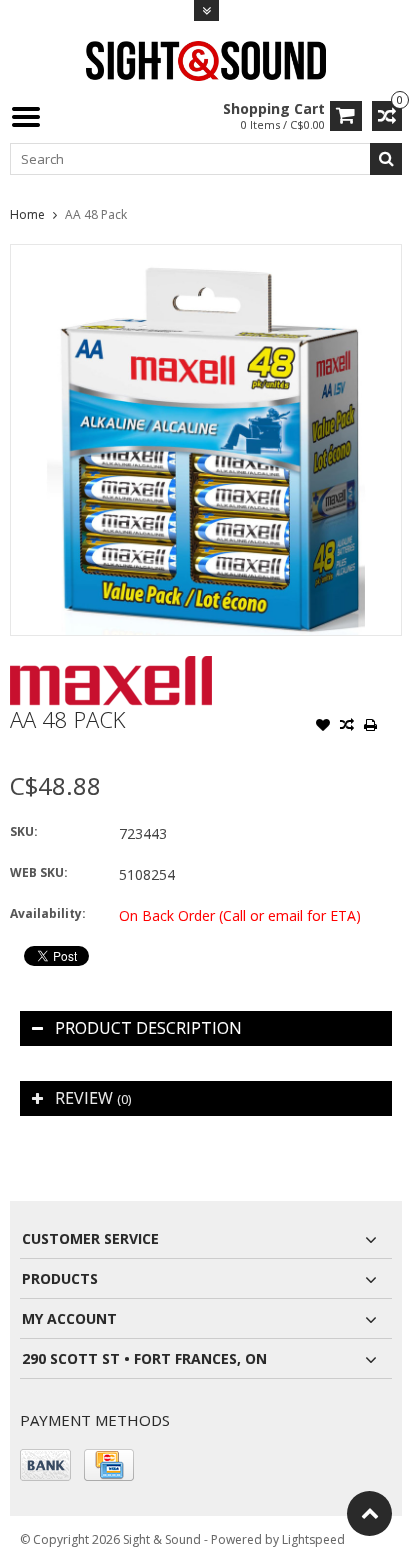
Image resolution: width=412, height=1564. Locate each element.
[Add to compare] (347, 727)
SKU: (24, 831)
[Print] (371, 727)
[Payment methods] (45, 1465)
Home (27, 214)
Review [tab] (93, 1098)
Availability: (48, 913)
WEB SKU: (39, 872)
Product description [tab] (148, 1028)
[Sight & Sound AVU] (206, 59)
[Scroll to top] (369, 1513)
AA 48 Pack (96, 214)
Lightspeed (313, 1539)
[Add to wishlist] (323, 727)
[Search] (386, 159)
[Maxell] (111, 666)
